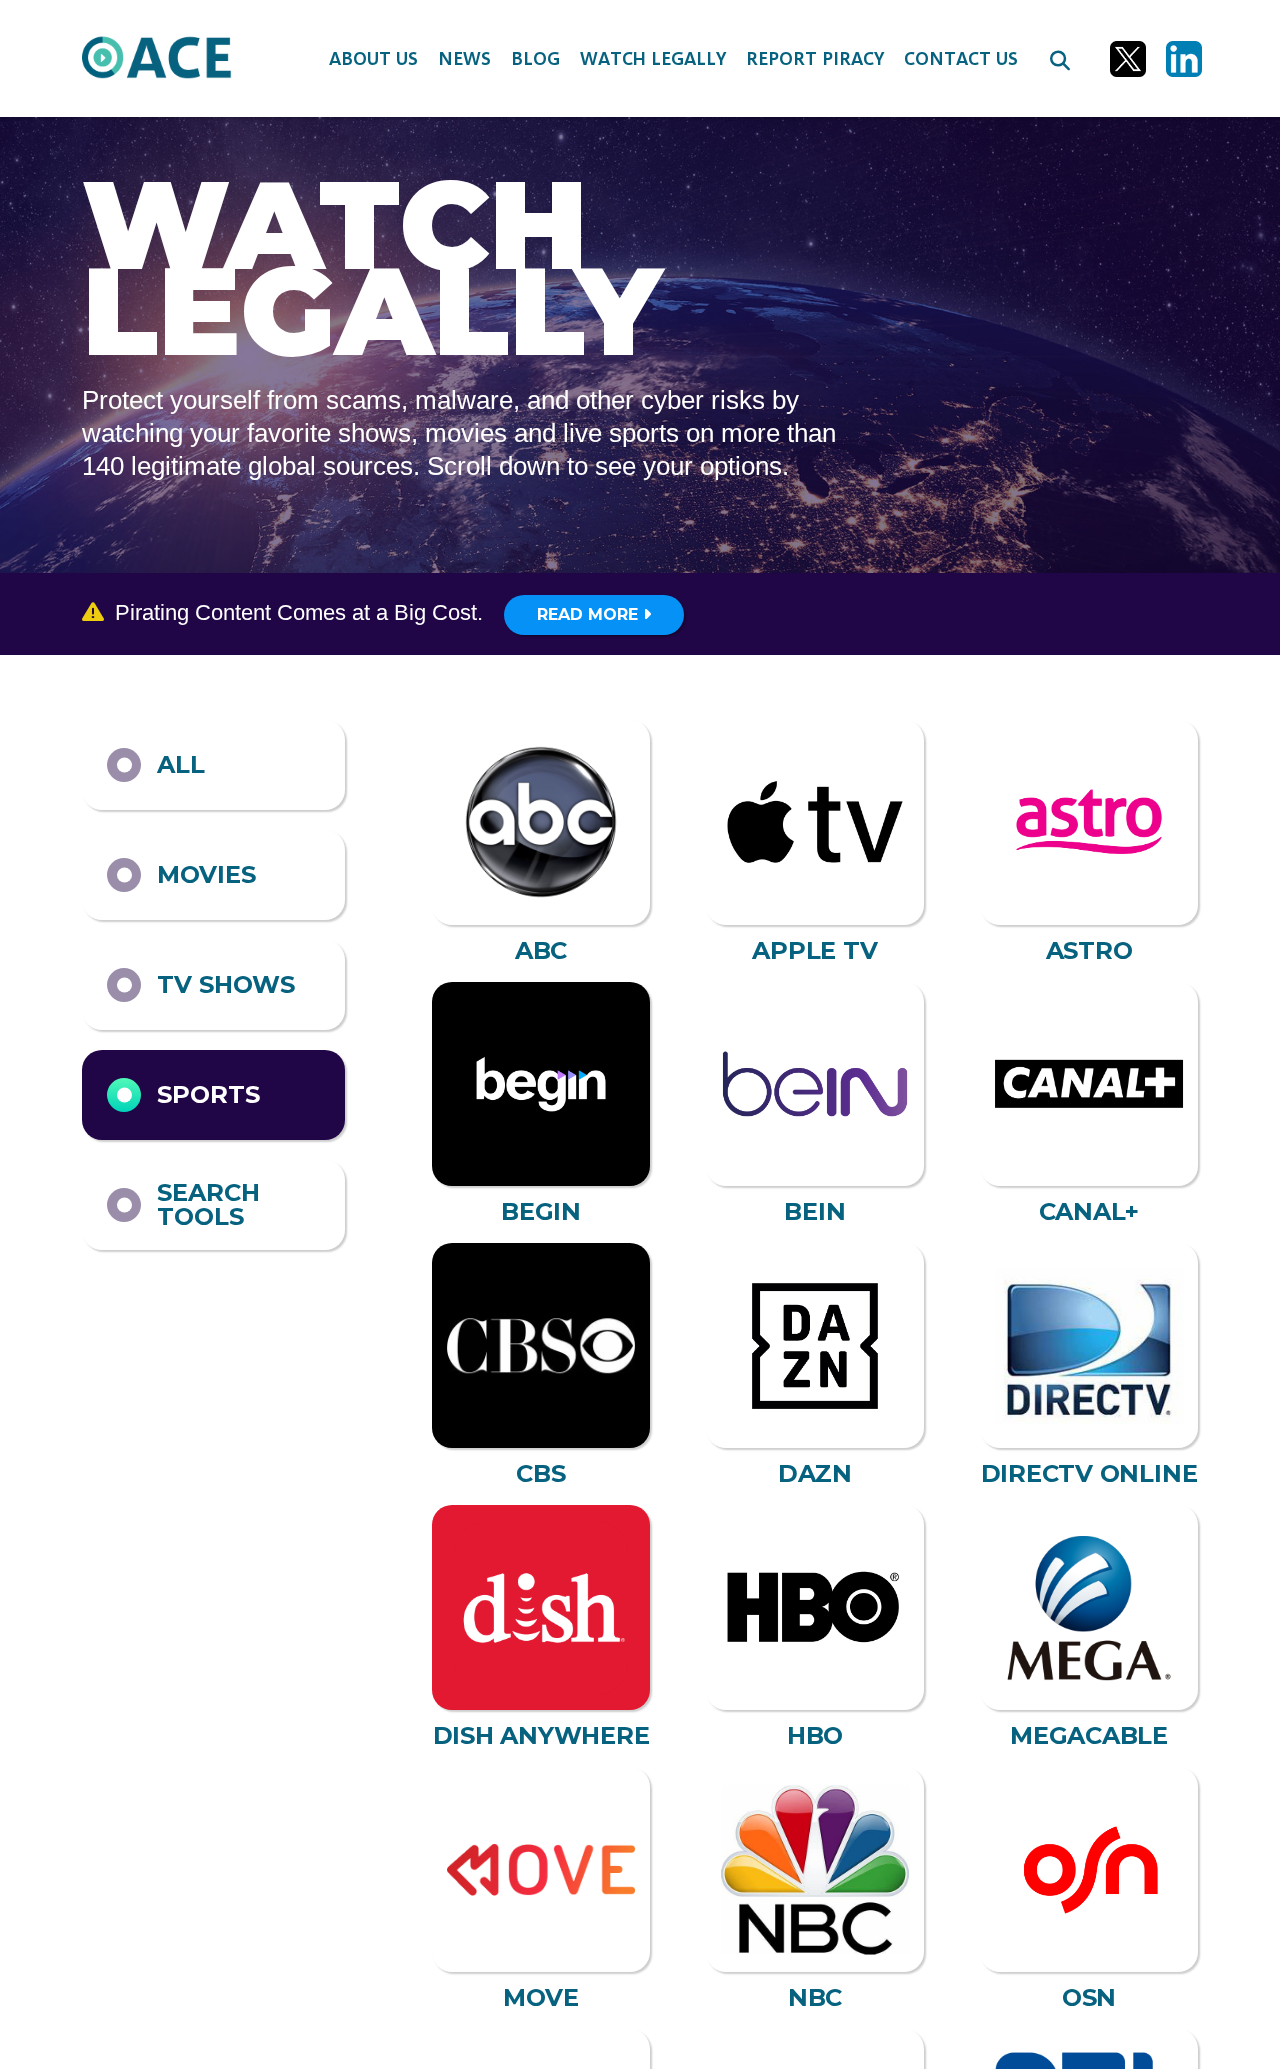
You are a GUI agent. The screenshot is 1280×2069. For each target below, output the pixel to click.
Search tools (208, 1204)
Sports (208, 1094)
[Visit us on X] (1128, 59)
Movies (206, 874)
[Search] (1060, 59)
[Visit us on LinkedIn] (1184, 59)
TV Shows (226, 984)
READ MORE (590, 614)
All (181, 764)
